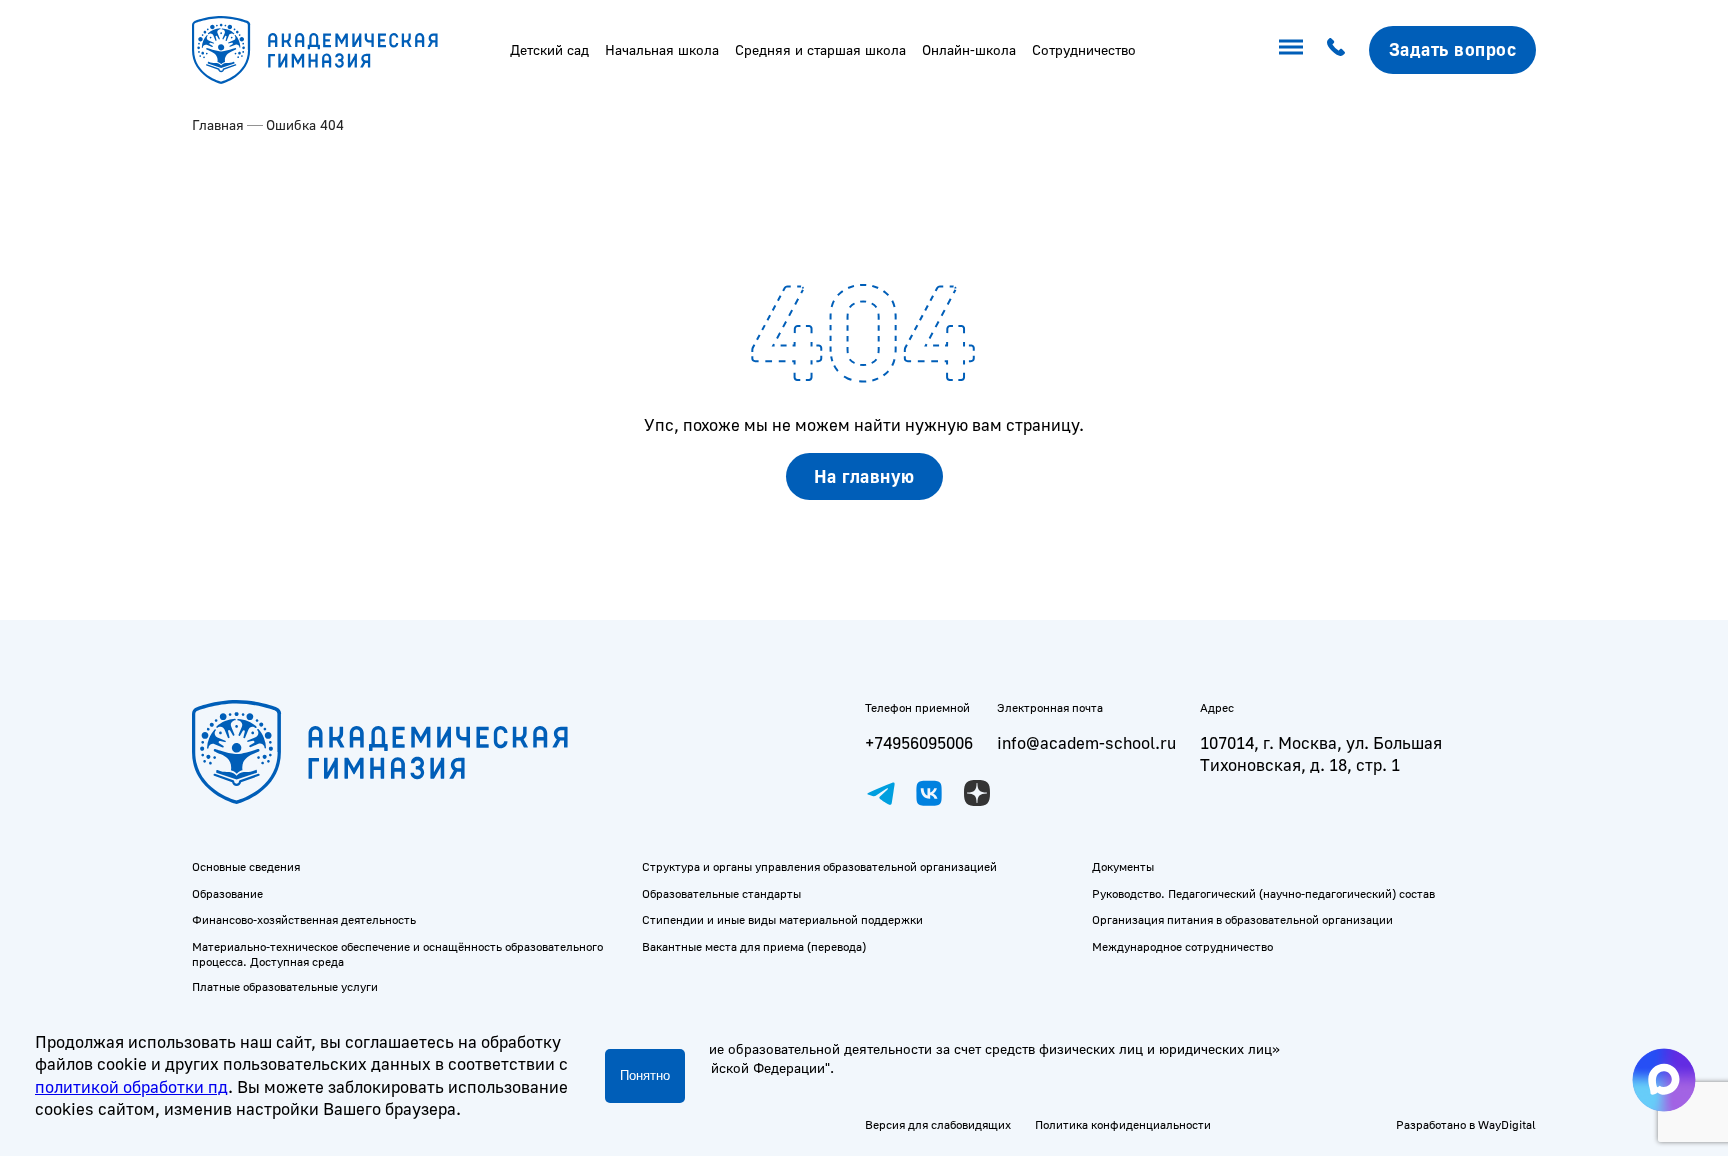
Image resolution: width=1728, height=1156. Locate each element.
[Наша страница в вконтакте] (929, 793)
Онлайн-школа (969, 49)
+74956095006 (919, 742)
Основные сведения (246, 866)
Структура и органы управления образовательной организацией (819, 866)
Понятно (645, 1075)
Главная (218, 124)
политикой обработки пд (131, 1086)
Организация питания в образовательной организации (1242, 919)
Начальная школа (662, 49)
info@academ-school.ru (1086, 742)
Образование (227, 893)
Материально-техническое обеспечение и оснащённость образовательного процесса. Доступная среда (397, 954)
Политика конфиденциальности (1123, 1124)
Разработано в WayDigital (1466, 1124)
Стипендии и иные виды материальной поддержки (782, 919)
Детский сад (549, 49)
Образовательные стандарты (721, 893)
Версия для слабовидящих (938, 1124)
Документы (1123, 866)
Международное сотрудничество (1182, 946)
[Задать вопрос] (1453, 49)
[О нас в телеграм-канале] (881, 793)
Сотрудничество (1084, 49)
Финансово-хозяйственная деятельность (304, 919)
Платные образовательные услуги (285, 986)
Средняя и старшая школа (820, 49)
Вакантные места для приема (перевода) (754, 946)
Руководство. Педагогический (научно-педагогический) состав (1263, 893)
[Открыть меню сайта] (1291, 47)
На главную (864, 476)
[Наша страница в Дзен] (977, 793)
